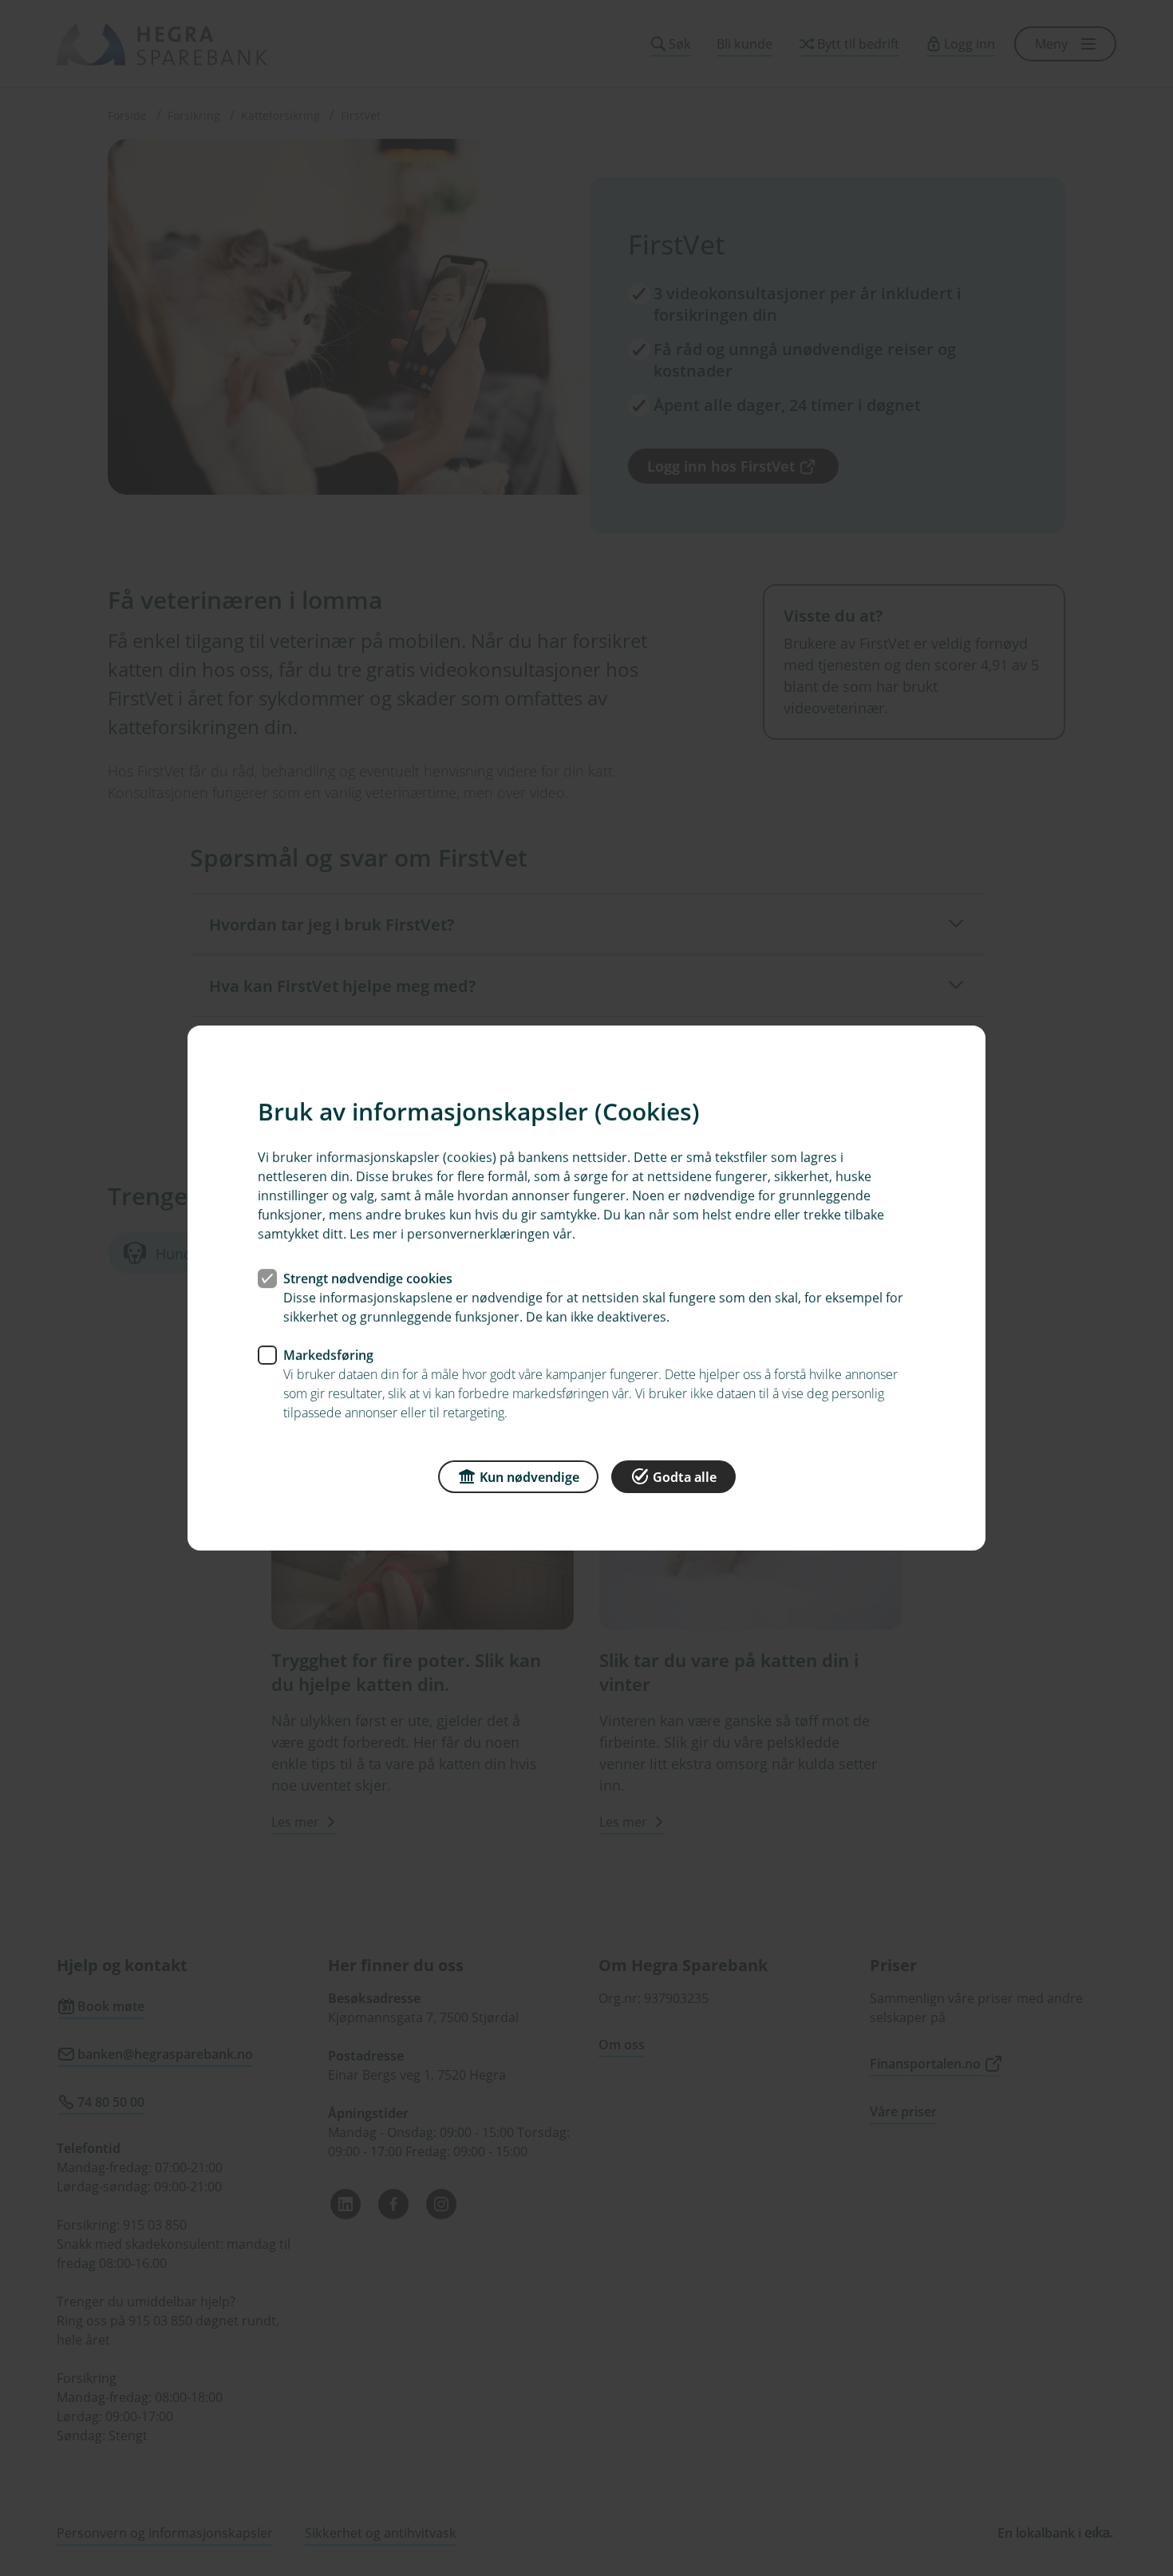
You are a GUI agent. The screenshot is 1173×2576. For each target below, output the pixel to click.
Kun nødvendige (529, 1477)
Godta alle (685, 1477)
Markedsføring (328, 1355)
